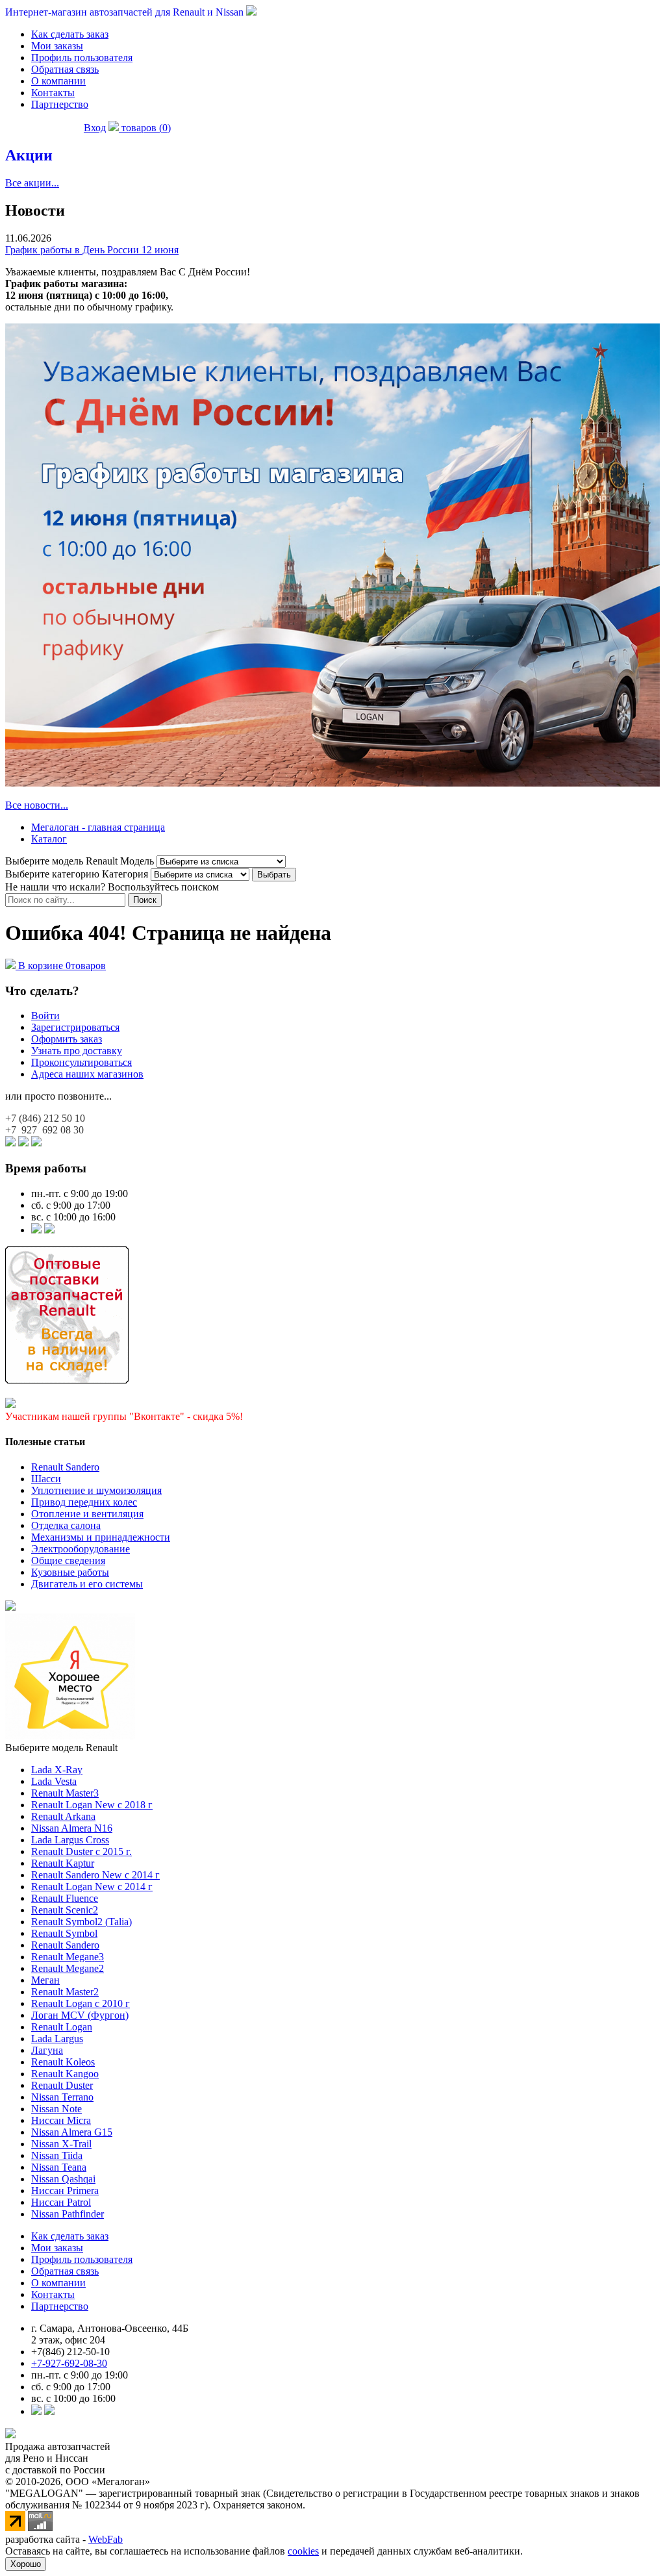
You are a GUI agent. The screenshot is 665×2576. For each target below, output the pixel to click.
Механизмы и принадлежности (101, 1537)
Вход (95, 128)
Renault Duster (62, 2085)
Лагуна (47, 2050)
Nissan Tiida (57, 2155)
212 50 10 (45, 1118)
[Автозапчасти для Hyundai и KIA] (10, 1607)
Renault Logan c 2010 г (81, 2003)
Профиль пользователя (82, 57)
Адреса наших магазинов (87, 1074)
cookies (303, 2551)
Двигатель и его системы (87, 1584)
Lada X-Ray (57, 1770)
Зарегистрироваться (75, 1027)
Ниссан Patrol (61, 2202)
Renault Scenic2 (65, 1910)
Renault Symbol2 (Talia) (82, 1922)
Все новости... (37, 805)
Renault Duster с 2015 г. (82, 1851)
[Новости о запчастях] (36, 1230)
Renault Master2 (65, 1992)
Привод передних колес (84, 1502)
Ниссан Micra (61, 2120)
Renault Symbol (64, 1933)
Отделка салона (66, 1525)
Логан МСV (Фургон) (80, 2015)
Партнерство (60, 104)
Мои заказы (57, 46)
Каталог (49, 839)
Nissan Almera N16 (72, 1828)
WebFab (106, 2539)
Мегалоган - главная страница (98, 827)
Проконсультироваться (82, 1062)
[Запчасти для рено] (49, 1230)
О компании (58, 81)
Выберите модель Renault (61, 1748)
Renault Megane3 (68, 1957)
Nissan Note (56, 2109)
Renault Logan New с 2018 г (92, 1805)
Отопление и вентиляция (87, 1514)
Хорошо (26, 2564)
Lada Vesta (54, 1781)
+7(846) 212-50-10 (70, 2352)
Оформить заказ (67, 1039)
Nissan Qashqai (63, 2179)
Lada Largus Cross (70, 1840)
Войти (45, 1016)
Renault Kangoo (65, 2074)
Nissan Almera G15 (72, 2132)
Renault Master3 (65, 1793)
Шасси (46, 1479)
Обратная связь (65, 69)
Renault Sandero (65, 1467)
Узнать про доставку (77, 1051)
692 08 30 (44, 1130)
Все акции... (32, 183)
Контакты (53, 93)
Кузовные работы (70, 1572)
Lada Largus (57, 2039)
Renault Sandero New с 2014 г (95, 1875)
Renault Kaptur (63, 1863)
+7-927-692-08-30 (69, 2363)
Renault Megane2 (68, 1968)
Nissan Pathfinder (68, 2214)
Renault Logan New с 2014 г (92, 1887)
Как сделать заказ (70, 34)
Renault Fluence (65, 1898)
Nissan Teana (59, 2167)
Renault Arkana (63, 1816)
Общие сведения (68, 1560)
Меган (45, 1980)
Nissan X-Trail (61, 2144)
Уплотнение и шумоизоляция (96, 1490)
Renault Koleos (63, 2062)
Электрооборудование (81, 1549)
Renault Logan (62, 2027)
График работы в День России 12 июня (92, 250)
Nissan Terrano (62, 2097)
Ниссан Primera (65, 2191)
